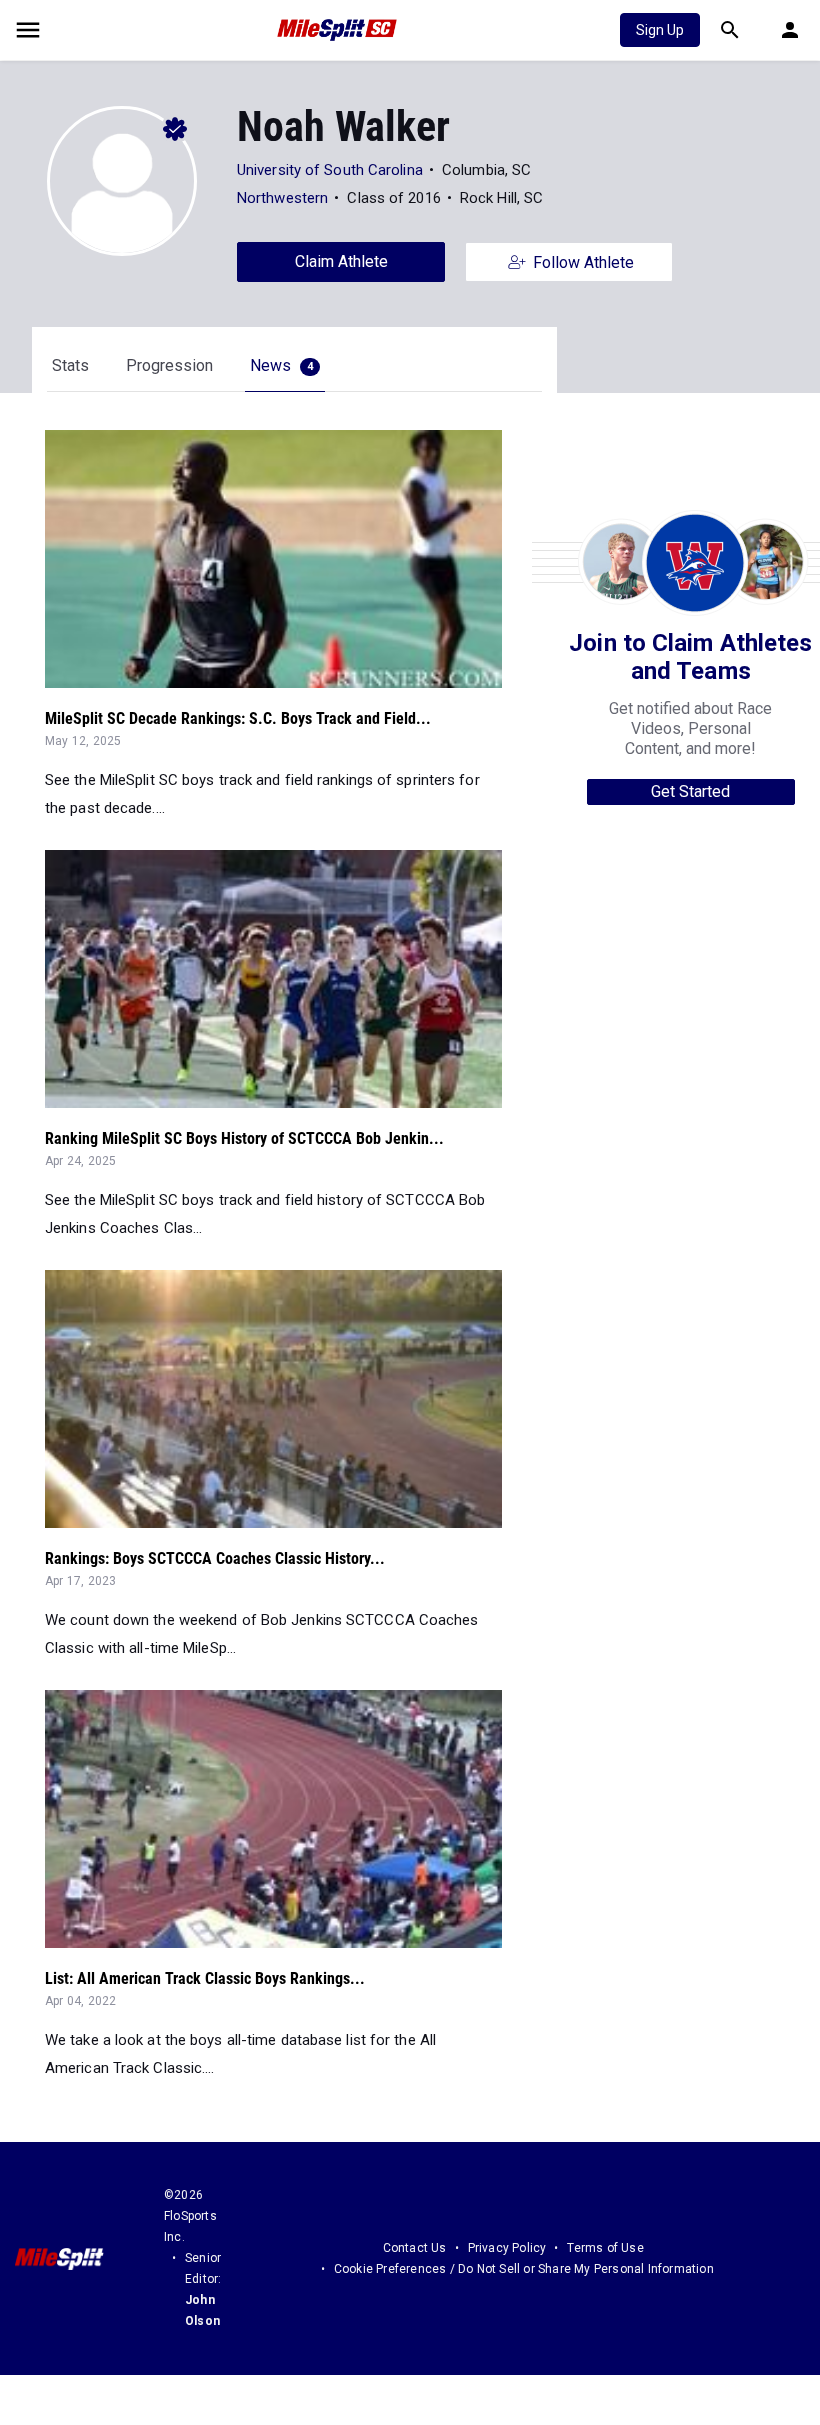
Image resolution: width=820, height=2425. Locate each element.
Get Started (690, 791)
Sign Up (660, 30)
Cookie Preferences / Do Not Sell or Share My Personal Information (524, 2269)
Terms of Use (605, 2248)
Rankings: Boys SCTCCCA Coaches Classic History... (215, 1558)
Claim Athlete (341, 261)
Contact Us (415, 2248)
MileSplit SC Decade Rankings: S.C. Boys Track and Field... (238, 718)
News (281, 365)
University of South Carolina (330, 170)
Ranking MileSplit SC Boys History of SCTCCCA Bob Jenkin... (244, 1138)
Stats (70, 365)
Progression (169, 365)
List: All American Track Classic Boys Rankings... (205, 1978)
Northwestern (282, 198)
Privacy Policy (507, 2248)
